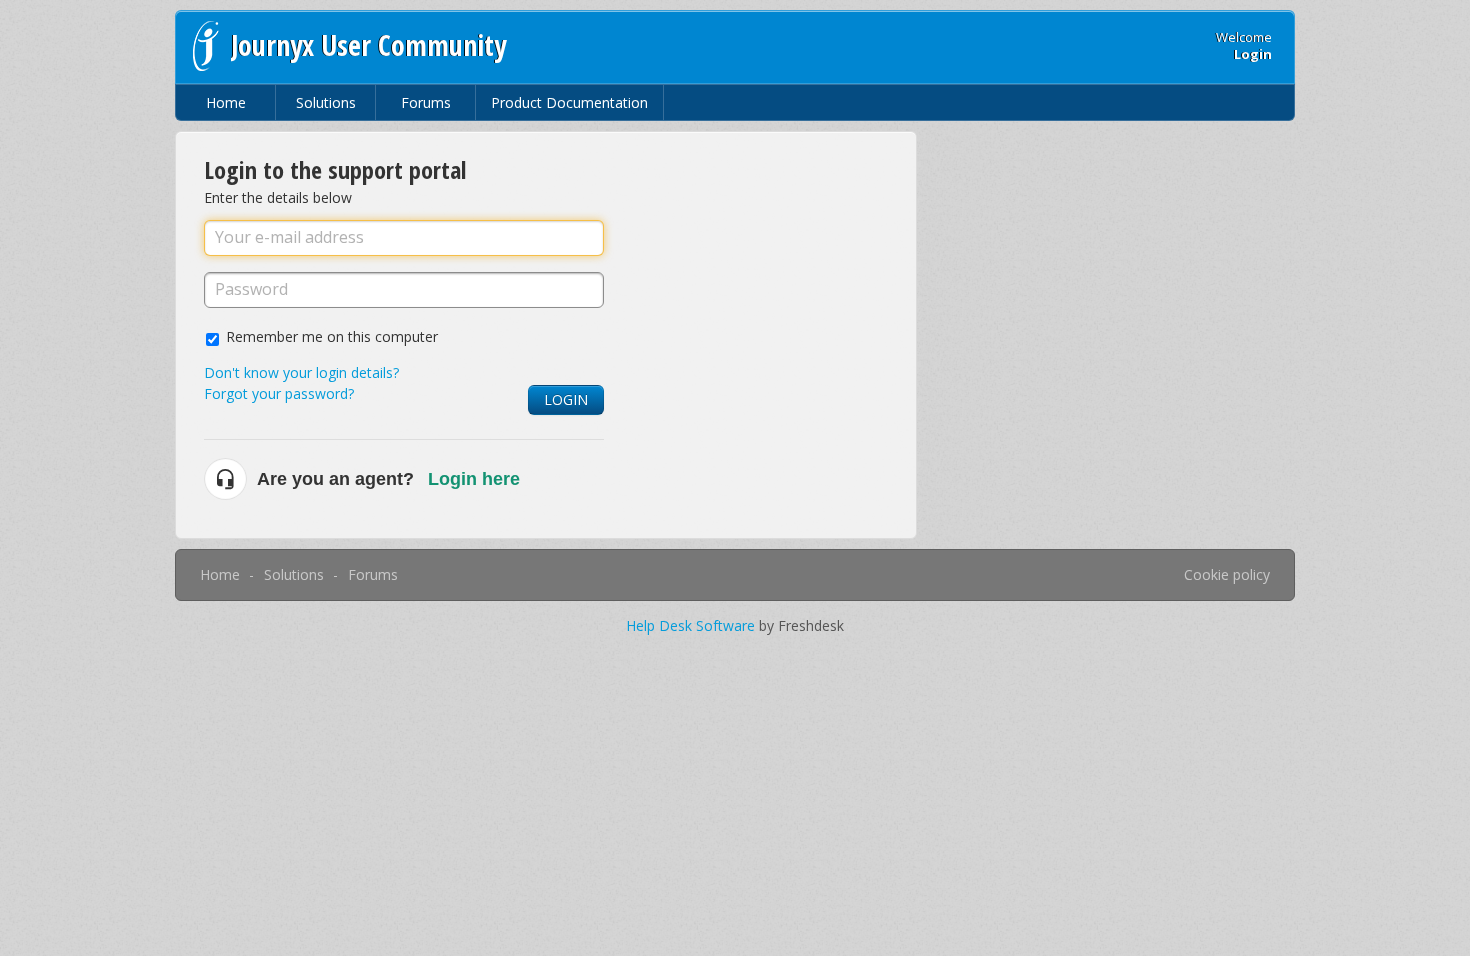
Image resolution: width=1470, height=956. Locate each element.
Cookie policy (1227, 574)
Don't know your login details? (301, 372)
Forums (426, 102)
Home (226, 102)
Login (566, 399)
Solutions (326, 102)
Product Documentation (569, 102)
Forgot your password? (279, 393)
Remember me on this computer (332, 336)
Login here (474, 479)
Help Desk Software (692, 625)
